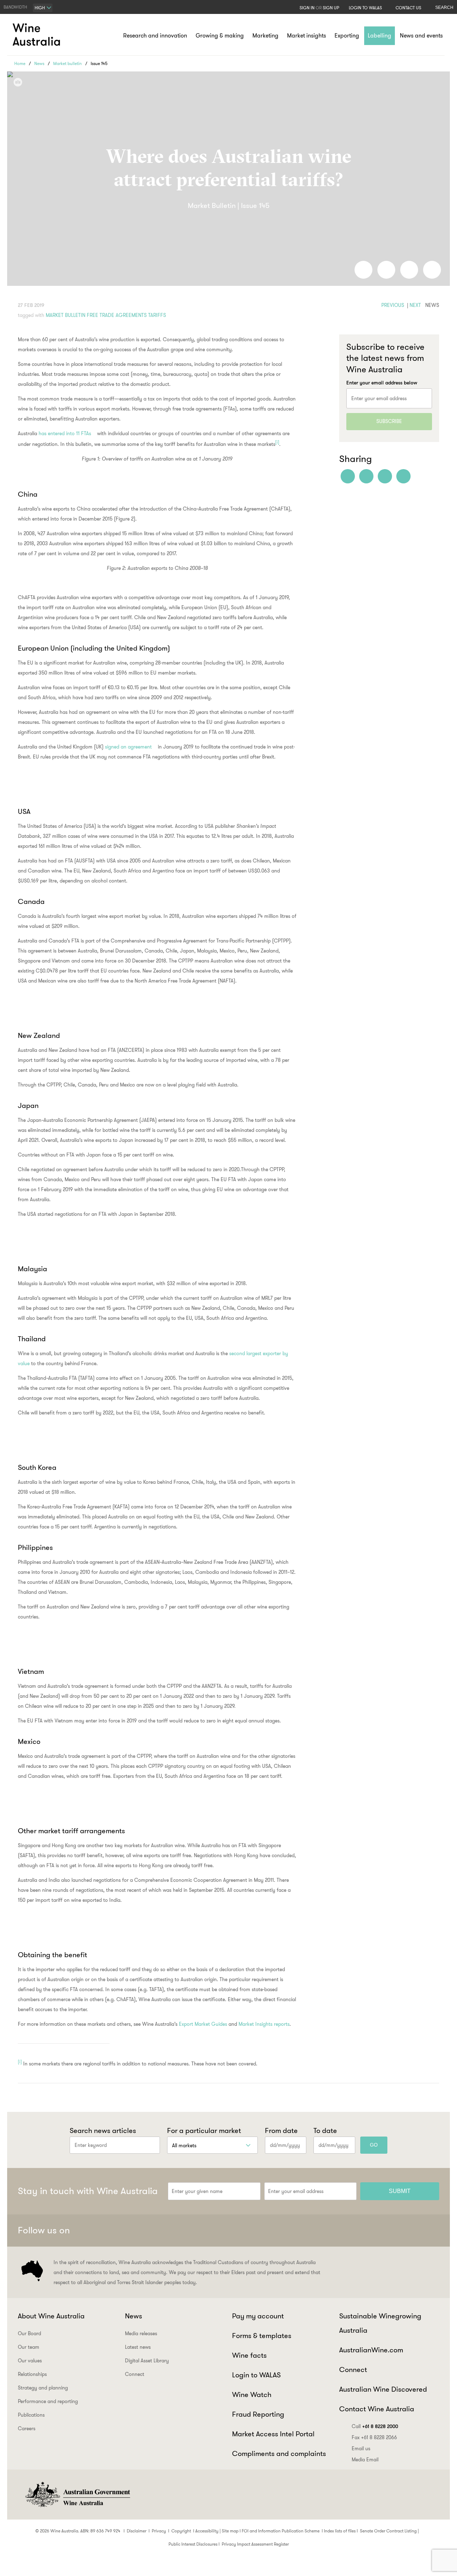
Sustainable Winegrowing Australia (380, 2323)
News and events (421, 36)
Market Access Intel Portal (273, 2434)
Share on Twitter (409, 270)
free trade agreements (117, 315)
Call (375, 2426)
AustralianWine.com (371, 2350)
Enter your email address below (382, 383)
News (39, 63)
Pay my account (258, 2316)
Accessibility (207, 2531)
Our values (30, 2361)
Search (444, 8)
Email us (361, 2448)
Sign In (307, 8)
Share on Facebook (363, 270)
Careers (27, 2428)
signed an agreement (128, 747)
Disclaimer (137, 2531)
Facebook (361, 2231)
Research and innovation (155, 36)
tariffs (157, 315)
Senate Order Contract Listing (388, 2531)
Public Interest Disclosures (193, 2544)
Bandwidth (15, 7)
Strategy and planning (43, 2388)
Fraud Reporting (258, 2414)
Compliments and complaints (279, 2453)
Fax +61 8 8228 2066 (374, 2437)
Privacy (159, 2531)
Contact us (408, 8)
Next (415, 305)
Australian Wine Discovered (383, 2389)
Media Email (365, 2460)
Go (374, 2145)
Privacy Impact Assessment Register (255, 2544)
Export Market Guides (203, 2024)
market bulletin (66, 315)
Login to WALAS (365, 8)
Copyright (181, 2531)
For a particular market (204, 2130)
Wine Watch (252, 2395)
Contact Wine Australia (377, 2409)
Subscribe (389, 421)
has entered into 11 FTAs (65, 433)
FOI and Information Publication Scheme (281, 2531)
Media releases (141, 2333)
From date (281, 2130)
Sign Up (331, 8)
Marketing (265, 36)
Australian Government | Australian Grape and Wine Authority (77, 2495)
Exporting (347, 36)
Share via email (432, 270)
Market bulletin (67, 63)
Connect (135, 2374)
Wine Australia (37, 35)
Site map (230, 2531)
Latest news (138, 2347)
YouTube (431, 2231)
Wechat (378, 2231)
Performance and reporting (48, 2401)
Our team (29, 2347)
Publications (31, 2415)
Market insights (307, 36)
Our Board (29, 2333)
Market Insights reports (264, 2024)
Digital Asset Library (147, 2361)
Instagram (396, 2231)
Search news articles (103, 2130)
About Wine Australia (51, 2316)
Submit (400, 2191)
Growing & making (220, 36)
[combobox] (43, 8)
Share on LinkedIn (386, 270)
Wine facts (249, 2355)
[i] (277, 442)
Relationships (32, 2374)
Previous (393, 305)
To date (325, 2130)
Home (20, 63)
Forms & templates (262, 2336)
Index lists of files (340, 2531)
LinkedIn (413, 2231)
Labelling (380, 36)
